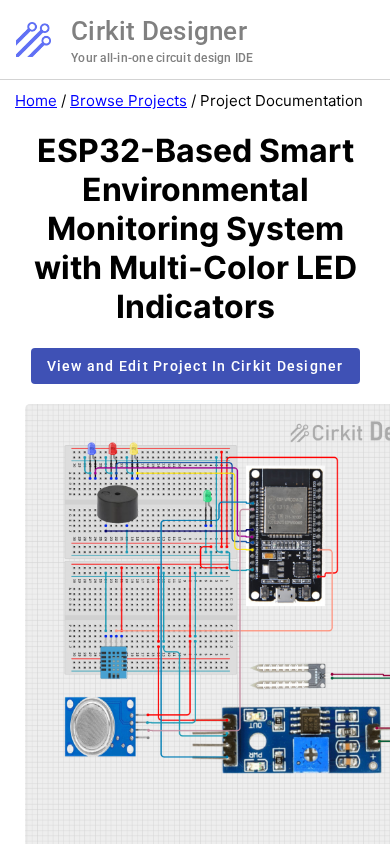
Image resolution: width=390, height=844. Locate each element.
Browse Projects (128, 100)
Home (36, 100)
